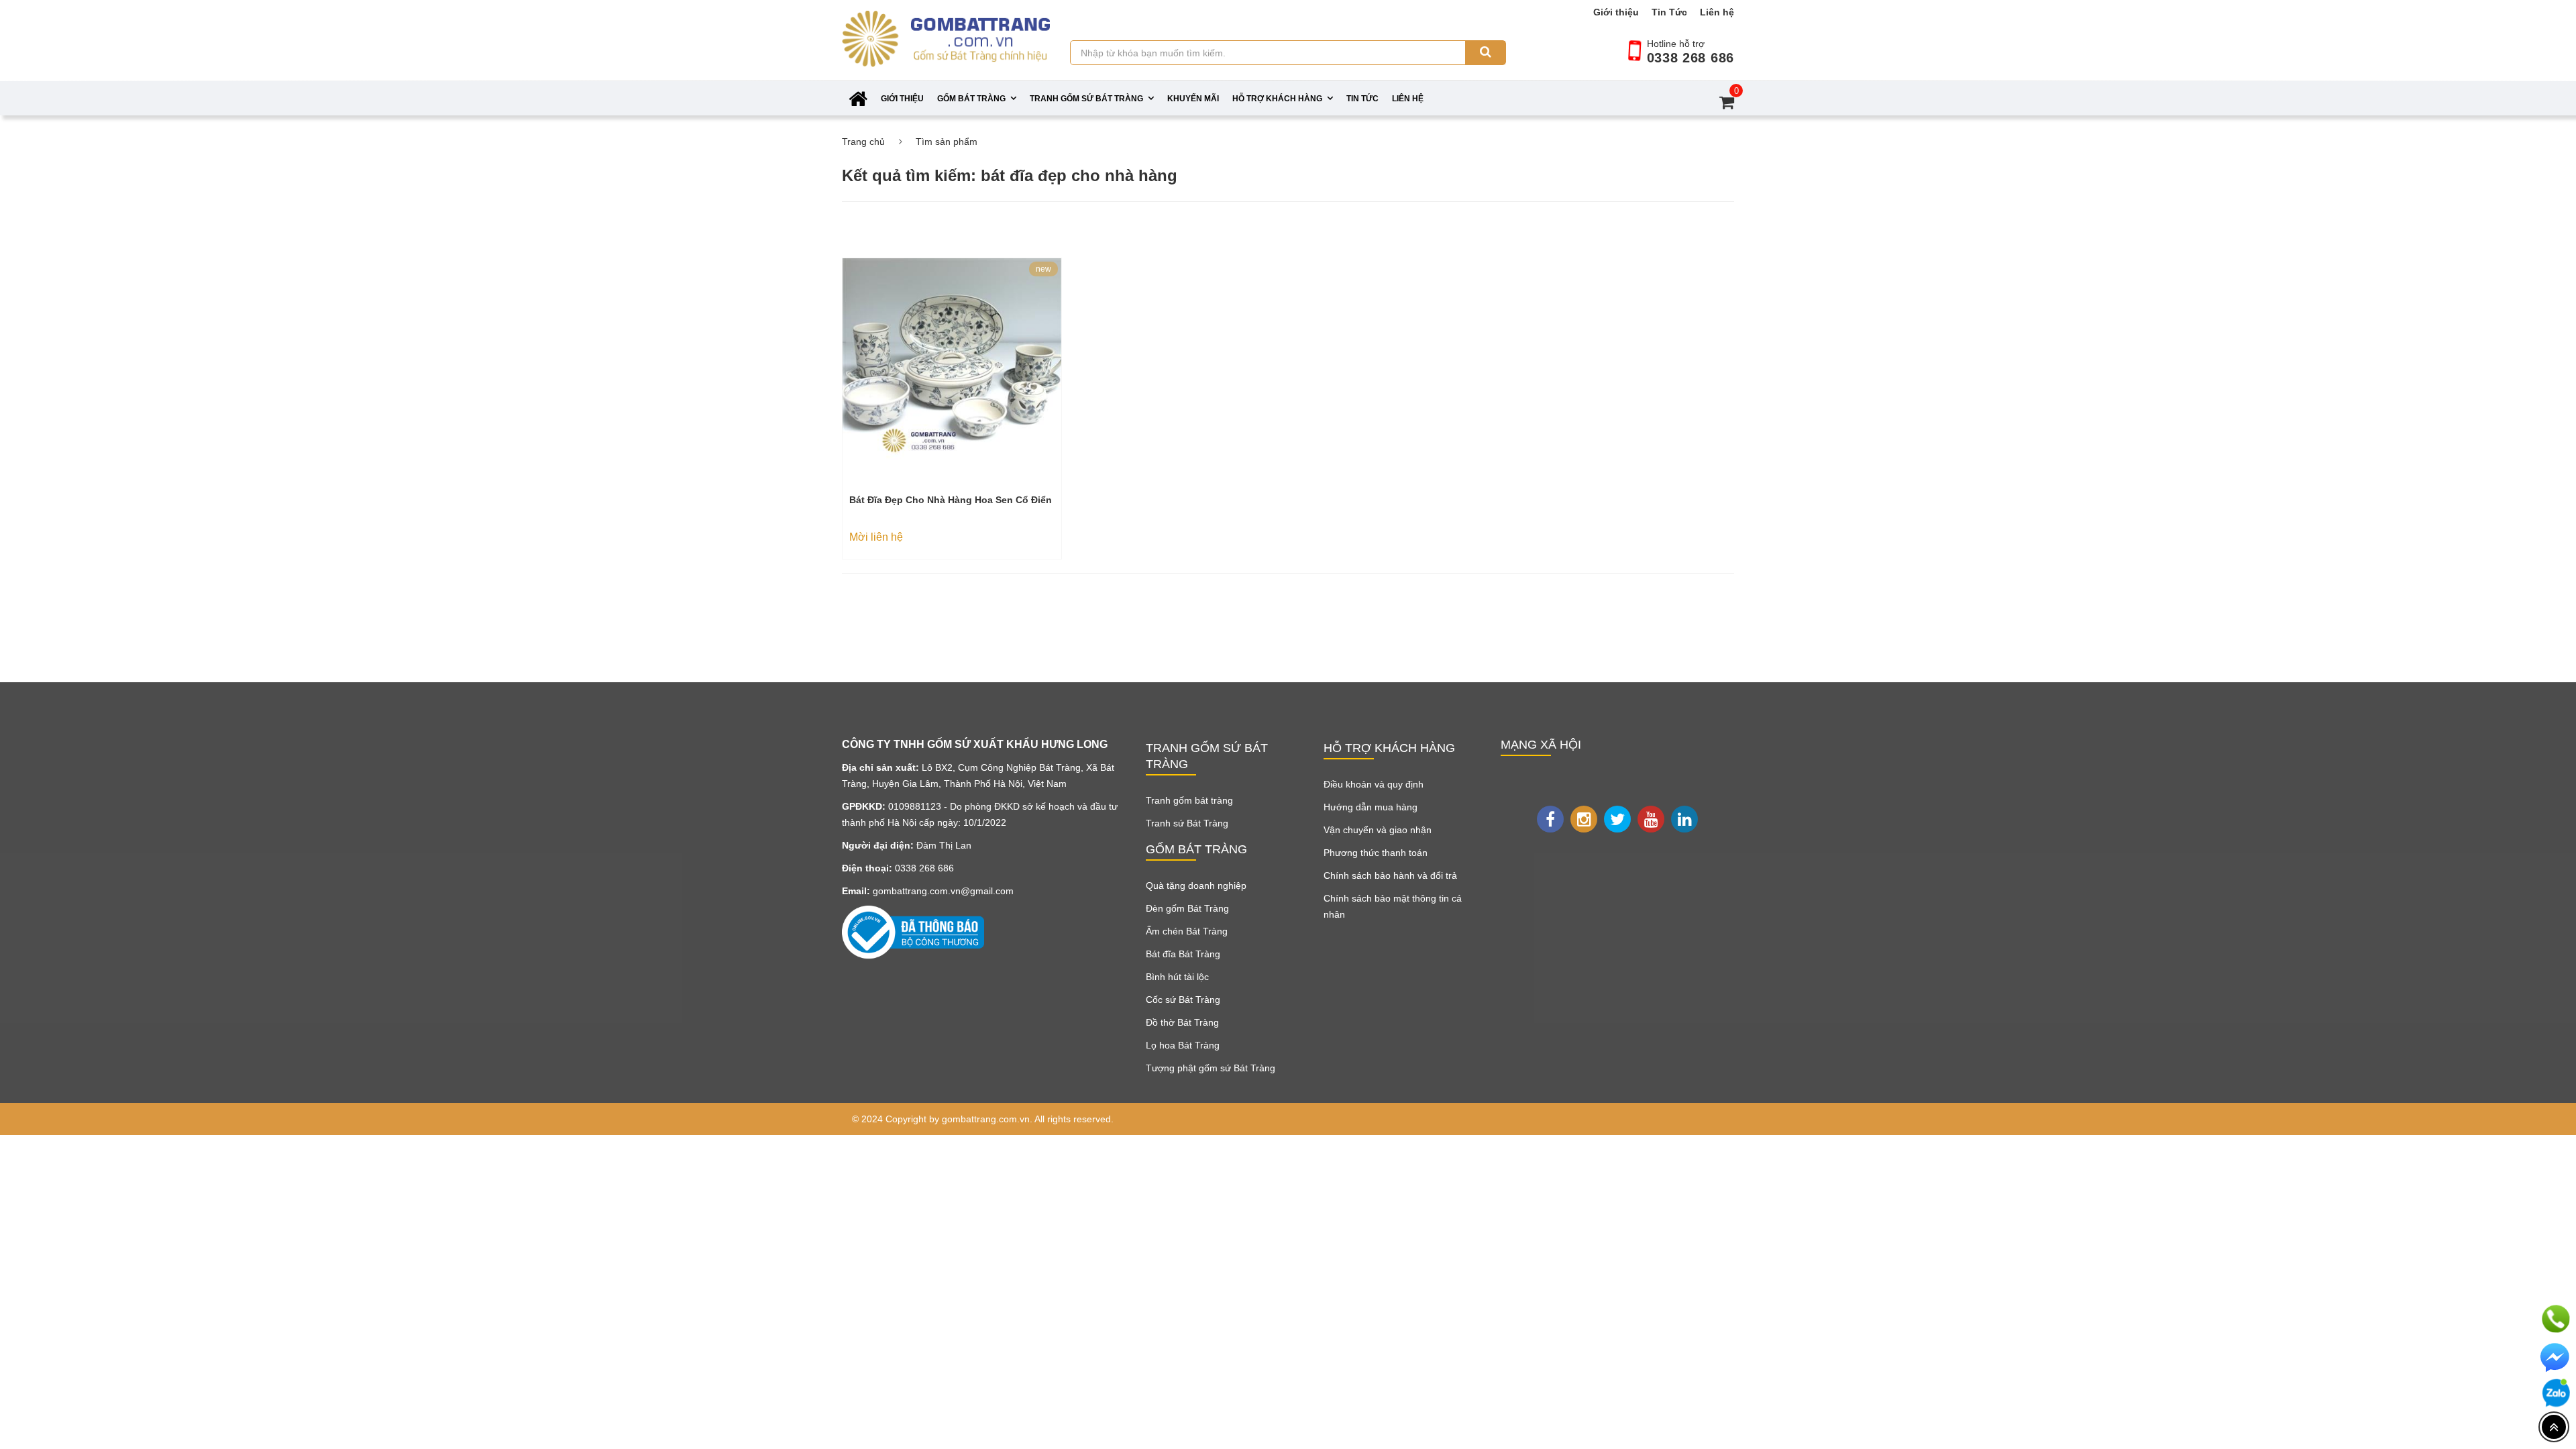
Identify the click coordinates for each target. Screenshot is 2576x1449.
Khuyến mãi (1193, 99)
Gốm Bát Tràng (971, 99)
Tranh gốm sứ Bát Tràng (1086, 99)
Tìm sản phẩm (947, 142)
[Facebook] (1550, 819)
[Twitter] (1617, 819)
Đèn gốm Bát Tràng (1187, 908)
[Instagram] (1584, 819)
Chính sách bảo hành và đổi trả (1390, 875)
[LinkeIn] (1684, 819)
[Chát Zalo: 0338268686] (2556, 1393)
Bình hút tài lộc (1177, 977)
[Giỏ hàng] (1720, 102)
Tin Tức (1669, 12)
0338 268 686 (1690, 58)
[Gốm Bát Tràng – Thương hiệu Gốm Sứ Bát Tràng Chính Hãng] (946, 52)
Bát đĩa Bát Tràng (1183, 954)
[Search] (1485, 53)
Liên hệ (1717, 12)
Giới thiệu (1616, 12)
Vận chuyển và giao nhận (1378, 830)
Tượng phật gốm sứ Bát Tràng (1211, 1068)
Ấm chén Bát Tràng (1187, 931)
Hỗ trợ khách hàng (1277, 99)
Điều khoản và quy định (1374, 784)
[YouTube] (1651, 819)
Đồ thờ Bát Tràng (1182, 1022)
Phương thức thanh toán (1376, 853)
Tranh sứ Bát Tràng (1187, 823)
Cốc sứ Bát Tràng (1183, 1000)
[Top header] (2554, 1427)
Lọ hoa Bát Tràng (1183, 1045)
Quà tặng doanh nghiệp (1196, 885)
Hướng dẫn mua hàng (1371, 807)
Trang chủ (863, 142)
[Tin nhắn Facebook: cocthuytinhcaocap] (2556, 1358)
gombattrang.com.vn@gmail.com (943, 891)
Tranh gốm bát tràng (1189, 800)
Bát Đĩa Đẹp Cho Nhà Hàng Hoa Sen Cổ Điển (951, 500)
